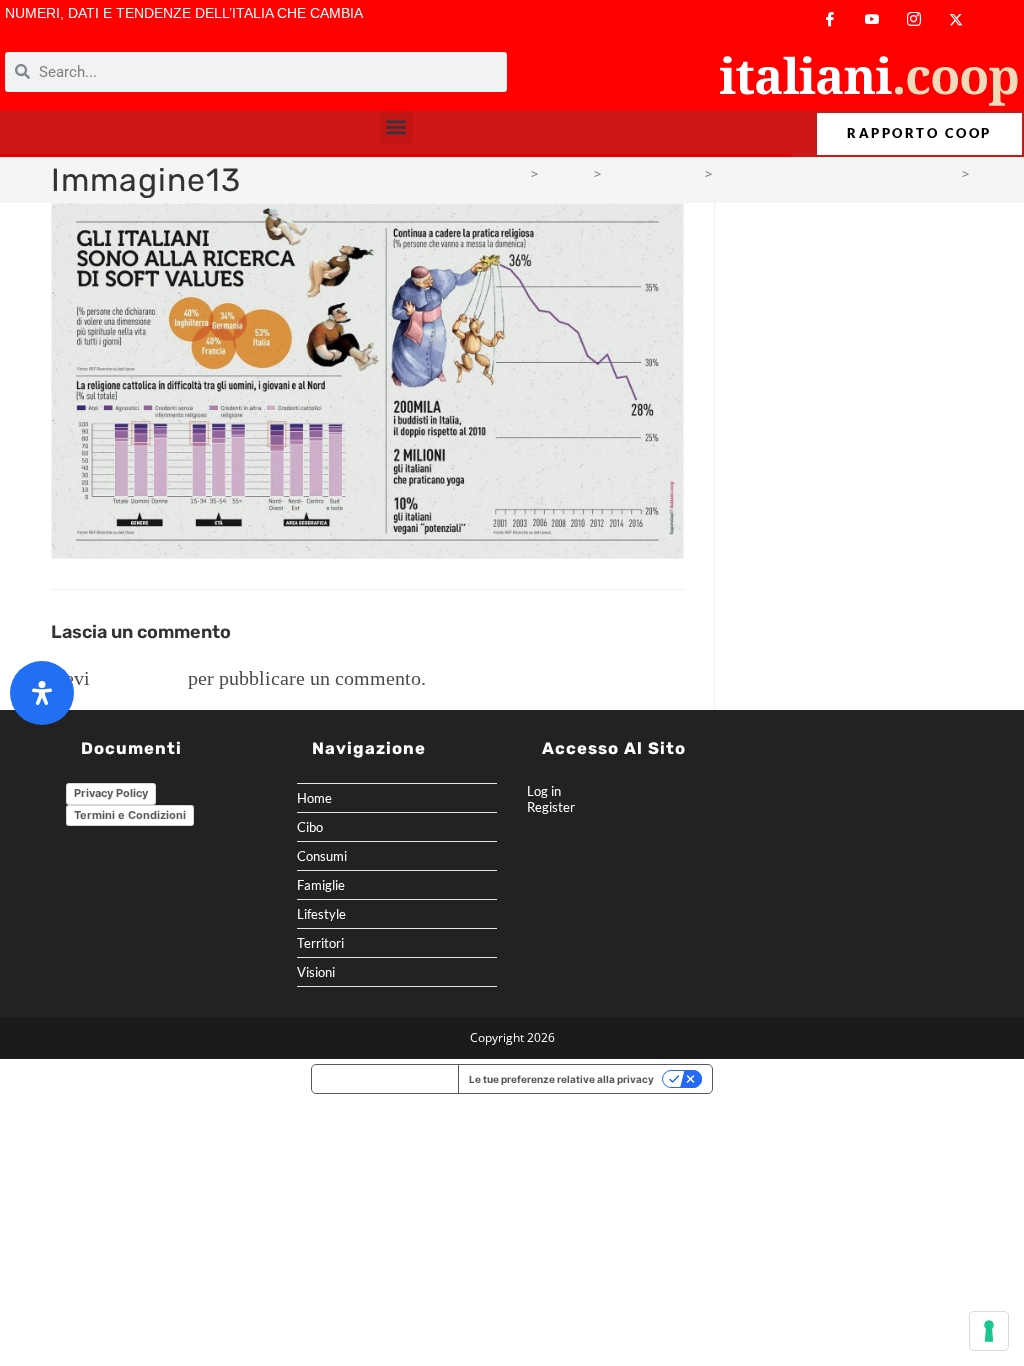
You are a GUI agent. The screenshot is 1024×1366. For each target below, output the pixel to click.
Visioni (316, 972)
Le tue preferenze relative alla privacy (561, 1079)
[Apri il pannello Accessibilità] (42, 693)
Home (314, 798)
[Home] (518, 174)
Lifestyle (321, 914)
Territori (320, 943)
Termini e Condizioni (130, 815)
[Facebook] (830, 19)
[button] (396, 127)
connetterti (139, 678)
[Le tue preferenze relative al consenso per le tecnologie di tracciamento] (989, 1331)
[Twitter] (956, 19)
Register (551, 807)
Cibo (310, 827)
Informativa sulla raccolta (385, 1079)
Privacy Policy (111, 793)
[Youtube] (872, 19)
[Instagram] (914, 19)
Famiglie (321, 885)
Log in (544, 791)
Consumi (322, 856)
